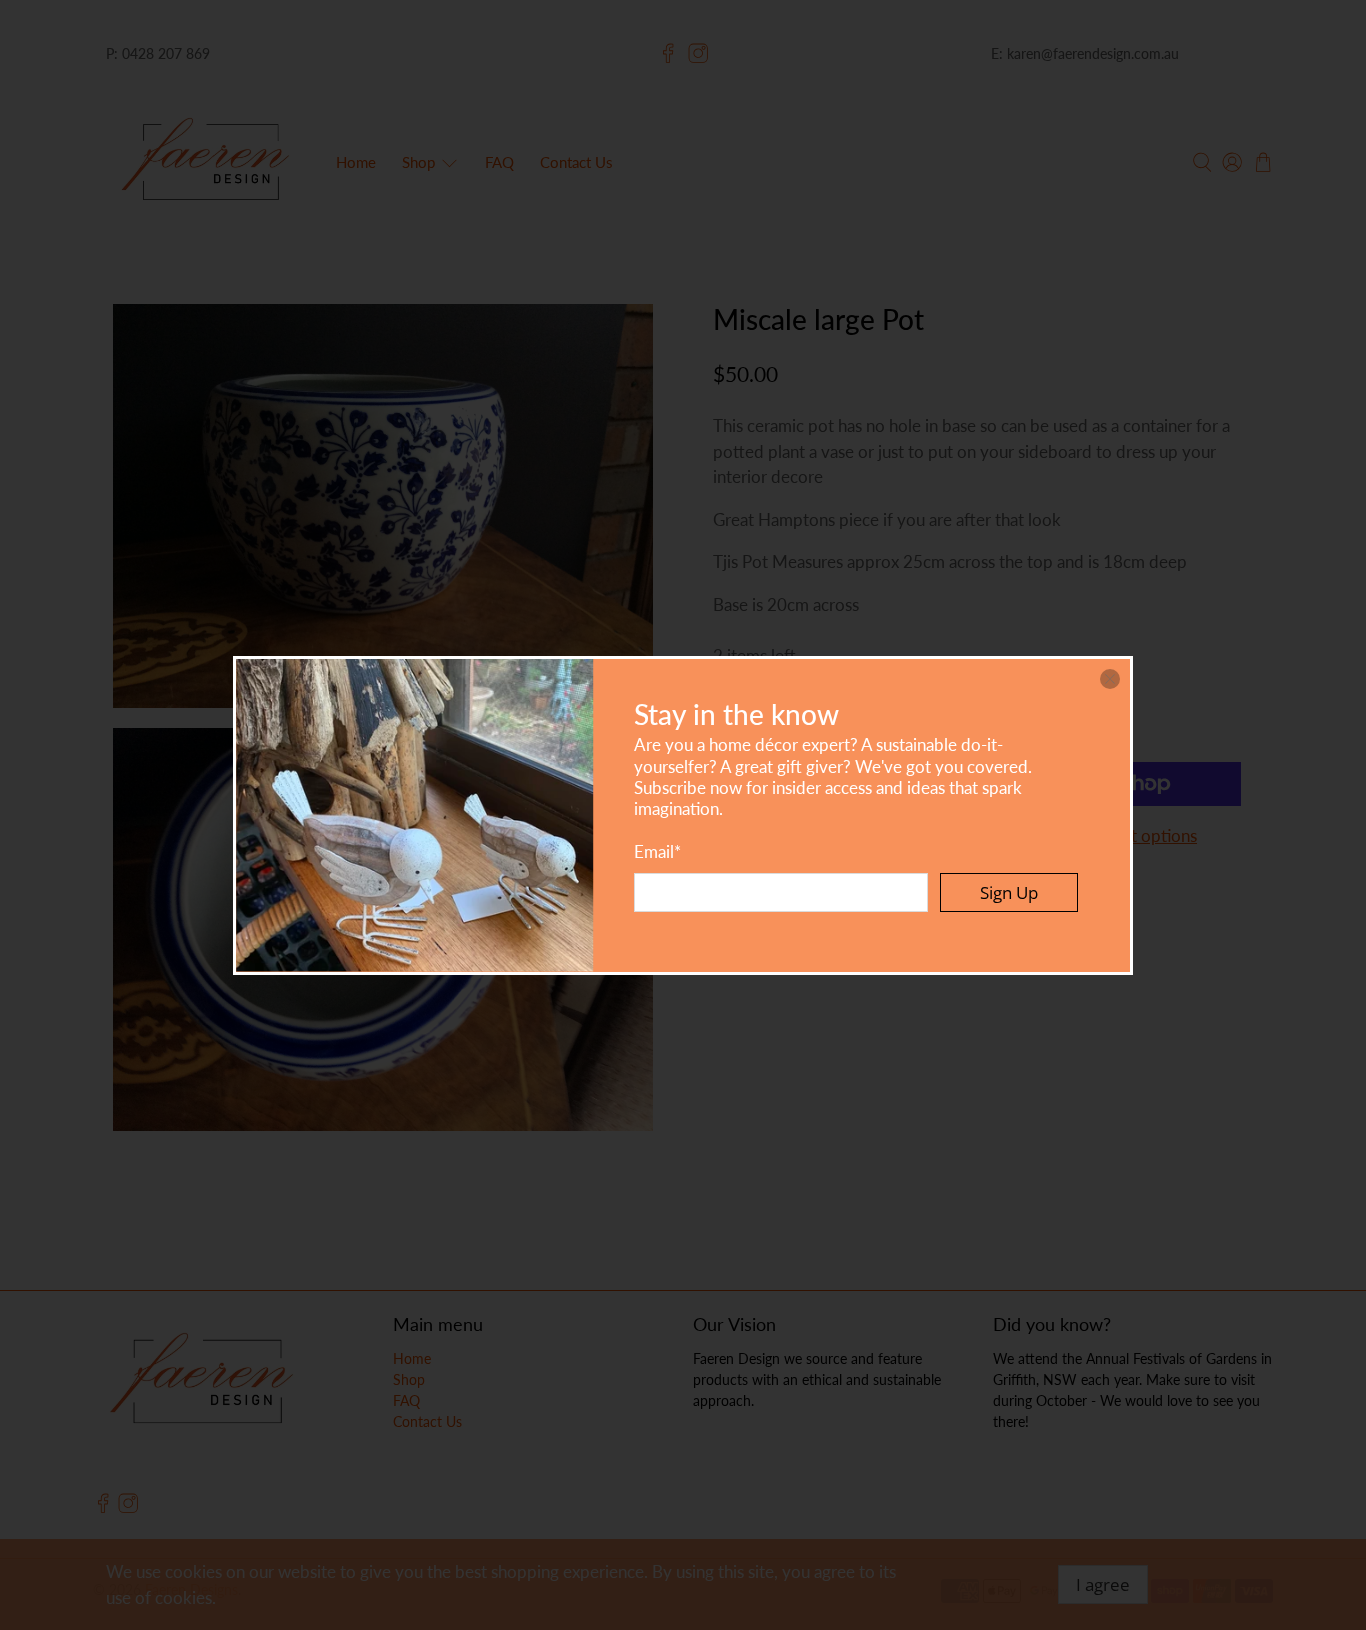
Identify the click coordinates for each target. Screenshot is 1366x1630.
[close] (1110, 679)
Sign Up (1009, 892)
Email (657, 851)
